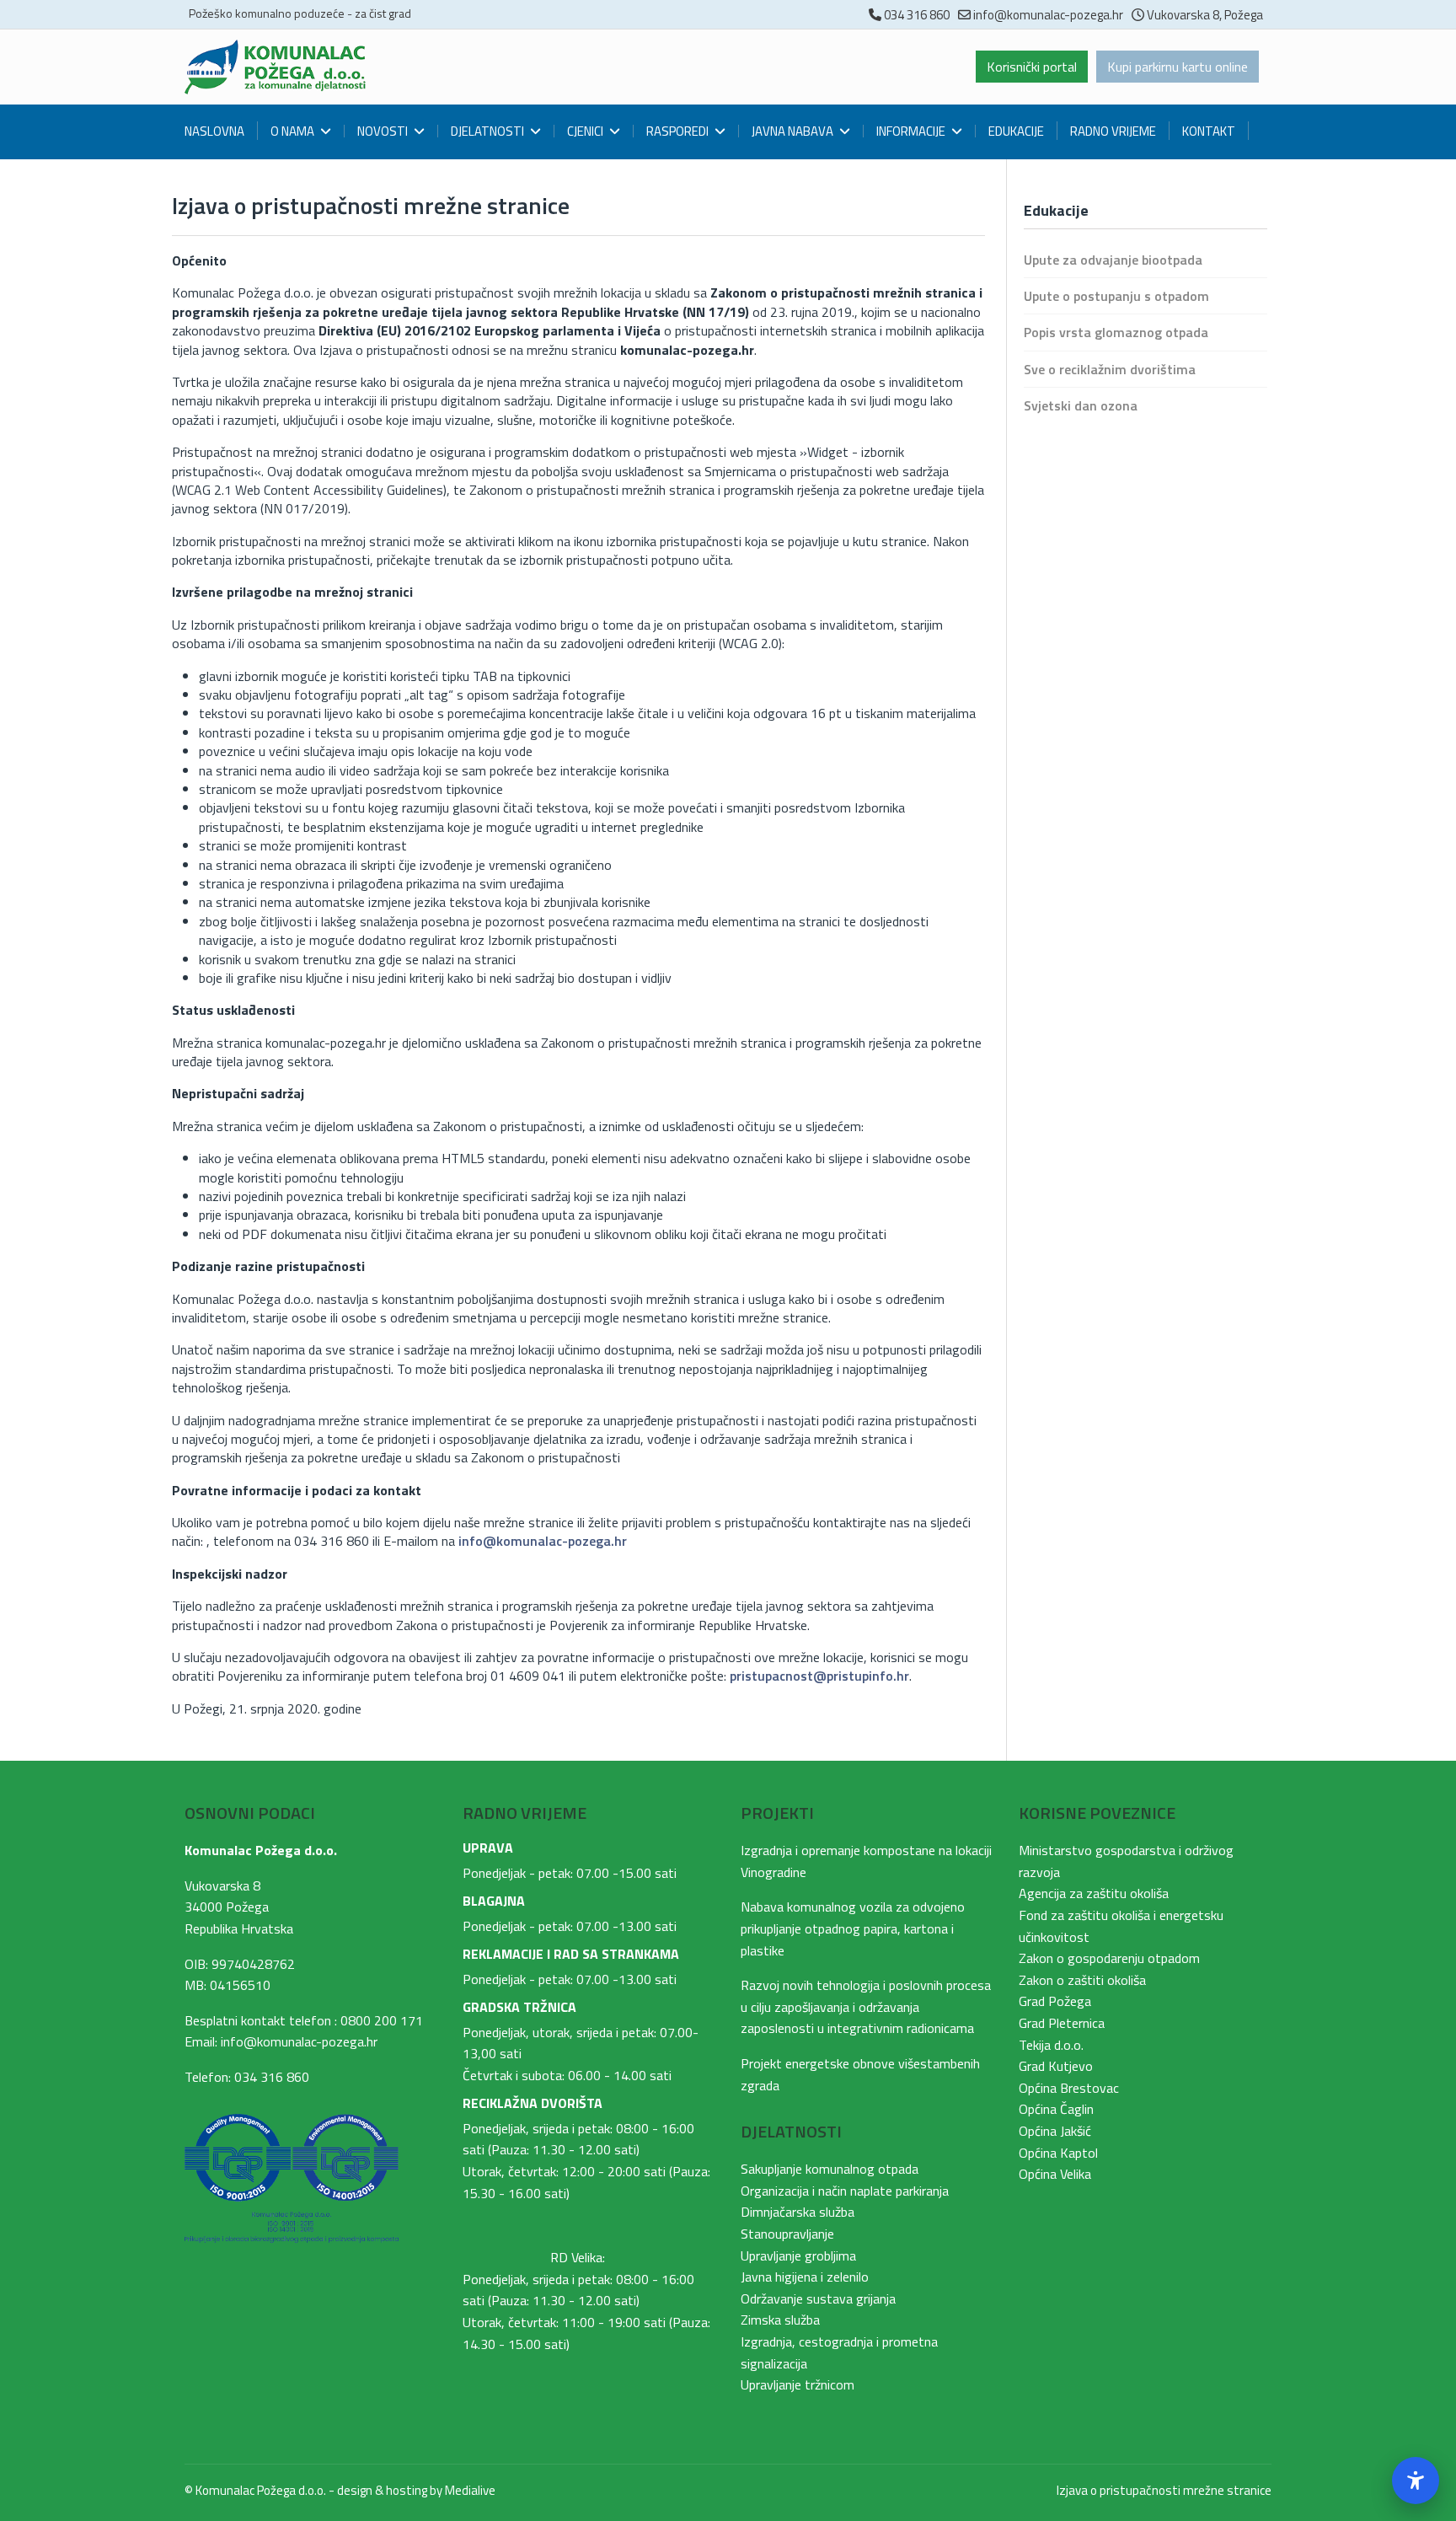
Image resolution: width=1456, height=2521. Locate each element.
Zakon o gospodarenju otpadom (1109, 1958)
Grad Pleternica (1062, 2023)
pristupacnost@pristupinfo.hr (819, 1676)
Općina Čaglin (1056, 2109)
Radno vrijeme (1113, 131)
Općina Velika (1055, 2174)
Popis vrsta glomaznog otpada (1116, 332)
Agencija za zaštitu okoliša (1094, 1893)
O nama (292, 131)
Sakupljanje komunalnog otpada (830, 2169)
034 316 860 (917, 15)
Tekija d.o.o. (1051, 2045)
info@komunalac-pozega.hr (1048, 15)
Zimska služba (780, 2320)
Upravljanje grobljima (798, 2255)
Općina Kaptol (1058, 2153)
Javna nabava (792, 131)
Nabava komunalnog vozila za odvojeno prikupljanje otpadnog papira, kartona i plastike (853, 1928)
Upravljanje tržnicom (798, 2384)
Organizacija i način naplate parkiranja (845, 2191)
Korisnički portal (1032, 67)
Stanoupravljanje (787, 2234)
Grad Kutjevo (1056, 2066)
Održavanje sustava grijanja (818, 2298)
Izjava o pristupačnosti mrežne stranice (1164, 2490)
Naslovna (214, 131)
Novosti (383, 131)
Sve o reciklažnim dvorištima (1110, 369)
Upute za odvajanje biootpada (1113, 260)
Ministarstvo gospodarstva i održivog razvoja (1126, 1861)
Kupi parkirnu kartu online (1178, 67)
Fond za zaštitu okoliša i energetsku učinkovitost (1121, 1926)
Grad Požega (1055, 2001)
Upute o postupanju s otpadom (1116, 296)
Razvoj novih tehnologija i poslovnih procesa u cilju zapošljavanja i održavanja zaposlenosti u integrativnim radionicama (866, 2006)
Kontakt (1209, 131)
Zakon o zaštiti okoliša (1082, 1980)
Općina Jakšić (1055, 2131)
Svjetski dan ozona (1081, 405)
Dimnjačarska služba (798, 2212)
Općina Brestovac (1069, 2088)
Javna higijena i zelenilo (805, 2277)
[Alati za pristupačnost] (1416, 2481)
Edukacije (1016, 131)
